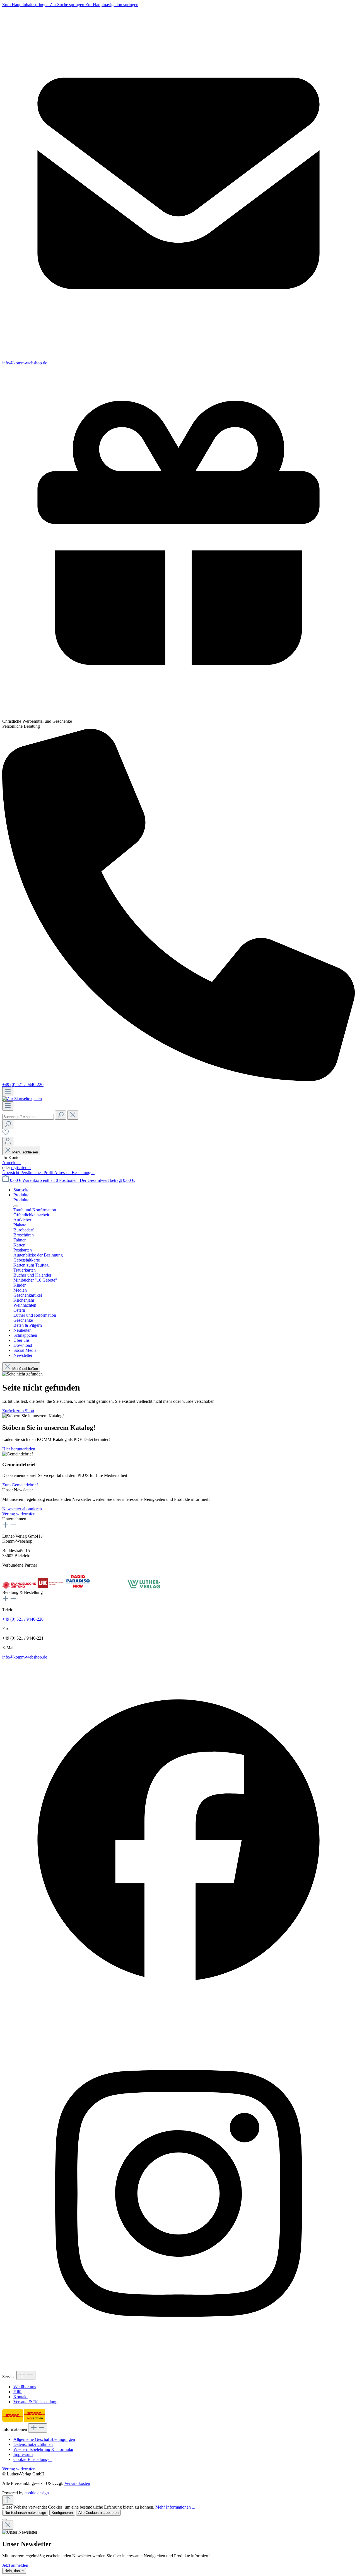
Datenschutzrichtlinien (33, 2444)
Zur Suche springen (67, 5)
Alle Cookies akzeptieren (98, 2513)
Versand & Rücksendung (35, 2402)
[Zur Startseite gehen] (22, 1099)
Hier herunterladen (19, 1449)
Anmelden (11, 1162)
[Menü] (8, 1092)
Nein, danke (14, 2571)
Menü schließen (25, 1152)
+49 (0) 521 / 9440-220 (23, 1084)
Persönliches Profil (37, 1173)
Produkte (21, 1200)
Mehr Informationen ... (175, 2507)
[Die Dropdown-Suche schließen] (73, 1115)
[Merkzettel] (6, 1134)
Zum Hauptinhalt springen (26, 5)
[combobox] (28, 1117)
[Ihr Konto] (8, 1141)
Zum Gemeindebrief (20, 1485)
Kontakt (20, 2397)
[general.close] (8, 2525)
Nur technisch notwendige (25, 2513)
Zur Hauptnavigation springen (112, 5)
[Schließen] (4, 2519)
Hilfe (18, 2392)
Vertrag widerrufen (19, 1514)
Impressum (23, 2454)
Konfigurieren (62, 2513)
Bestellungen (83, 1173)
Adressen (63, 1173)
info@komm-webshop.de (25, 1657)
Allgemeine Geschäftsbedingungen (44, 2439)
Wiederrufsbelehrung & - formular (43, 2449)
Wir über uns (25, 2387)
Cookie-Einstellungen (32, 2459)
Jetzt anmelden (15, 2565)
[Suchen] (61, 1115)
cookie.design (37, 2493)
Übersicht (11, 1173)
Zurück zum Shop (18, 1411)
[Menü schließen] (16, 1206)
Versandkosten (77, 2483)
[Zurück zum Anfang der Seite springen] (8, 2500)
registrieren (21, 1168)
